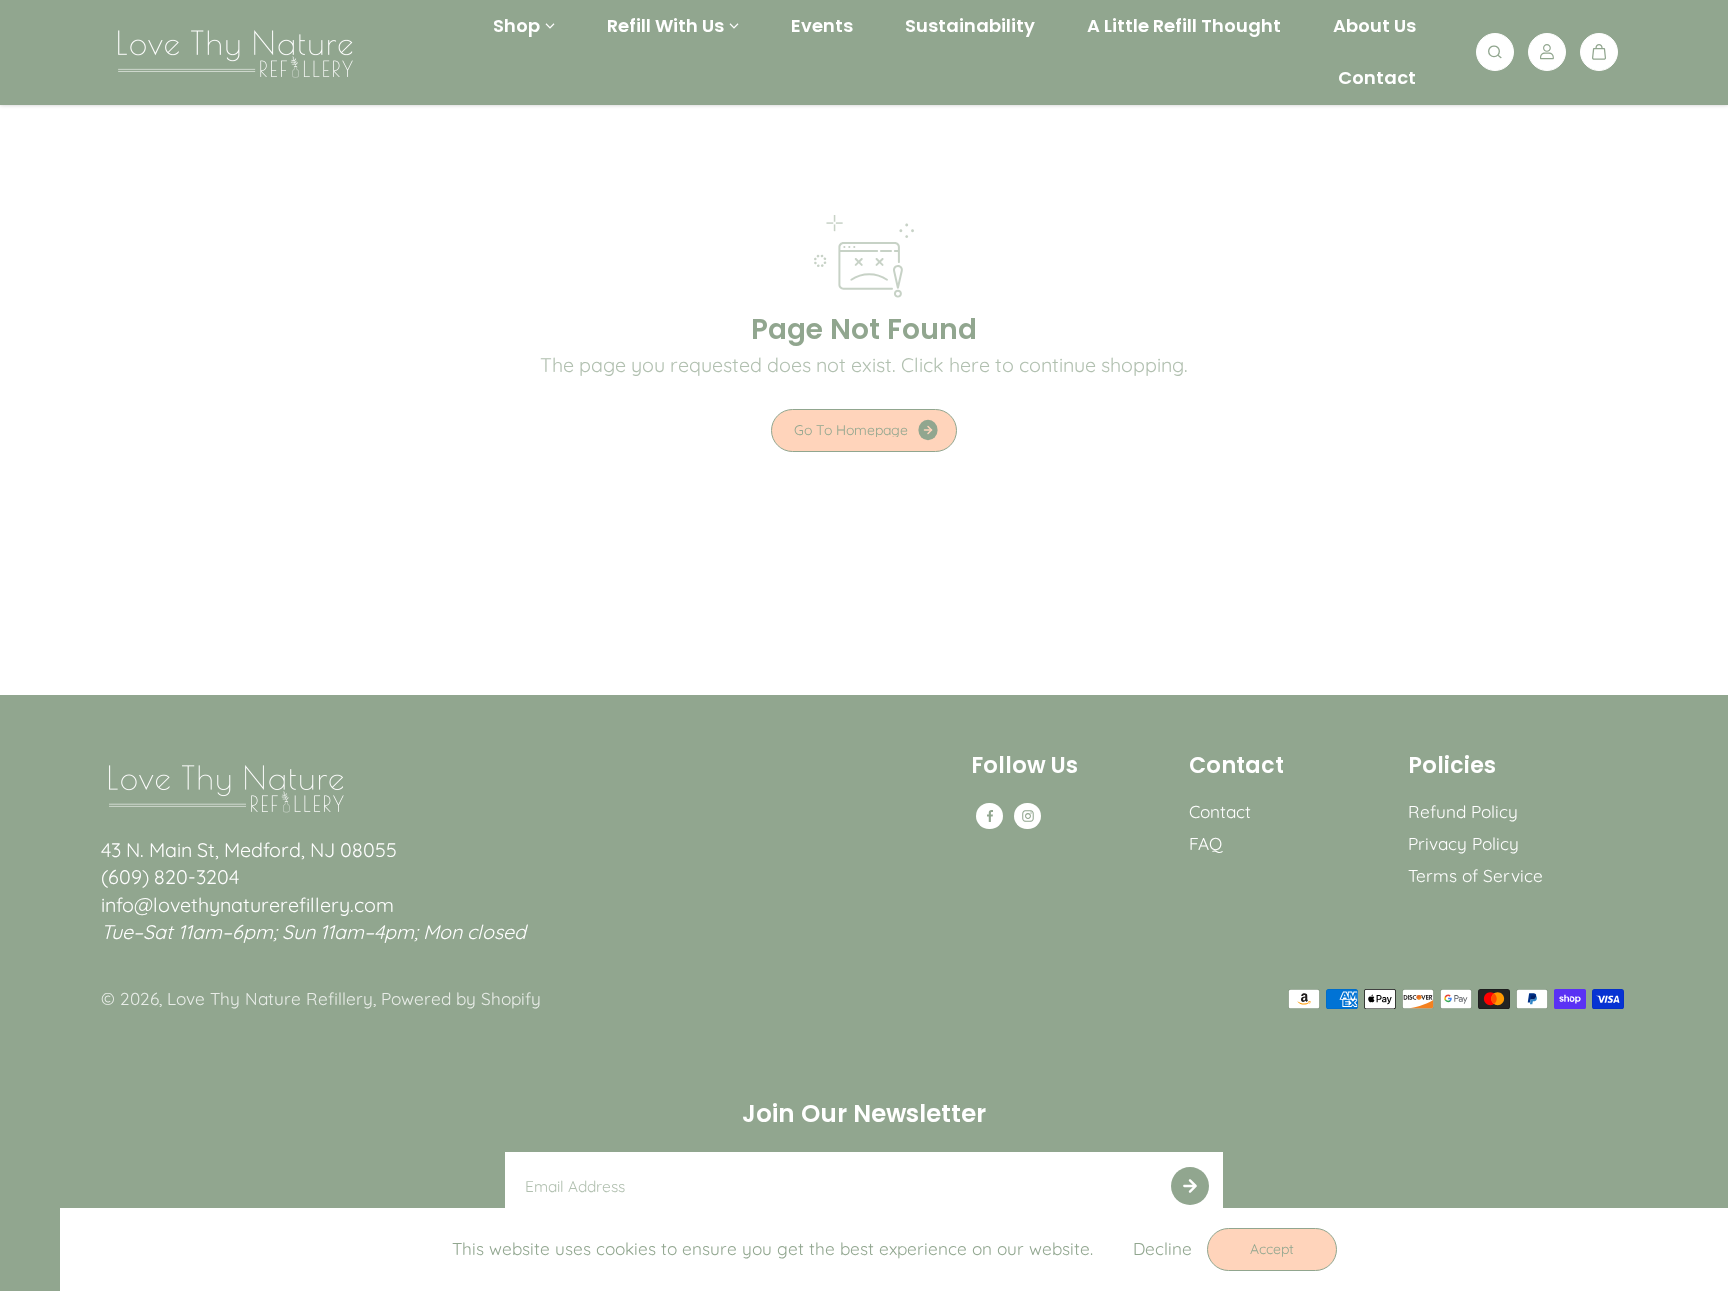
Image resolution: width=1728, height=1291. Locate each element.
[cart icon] (1599, 52)
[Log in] (1547, 52)
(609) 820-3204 (170, 876)
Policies (1452, 768)
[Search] (1495, 52)
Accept (1272, 1249)
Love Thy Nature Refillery (270, 998)
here (969, 364)
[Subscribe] (1190, 1186)
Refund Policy (1463, 811)
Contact (1377, 77)
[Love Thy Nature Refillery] (235, 52)
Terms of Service (1475, 875)
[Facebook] (990, 816)
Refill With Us (665, 25)
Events (822, 25)
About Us (1374, 25)
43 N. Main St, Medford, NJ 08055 (249, 849)
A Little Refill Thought (1184, 25)
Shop (516, 25)
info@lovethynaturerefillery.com (247, 904)
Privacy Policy (1463, 843)
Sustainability (970, 25)
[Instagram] (1028, 816)
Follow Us (1024, 768)
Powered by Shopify (461, 998)
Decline (1162, 1248)
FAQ (1205, 843)
